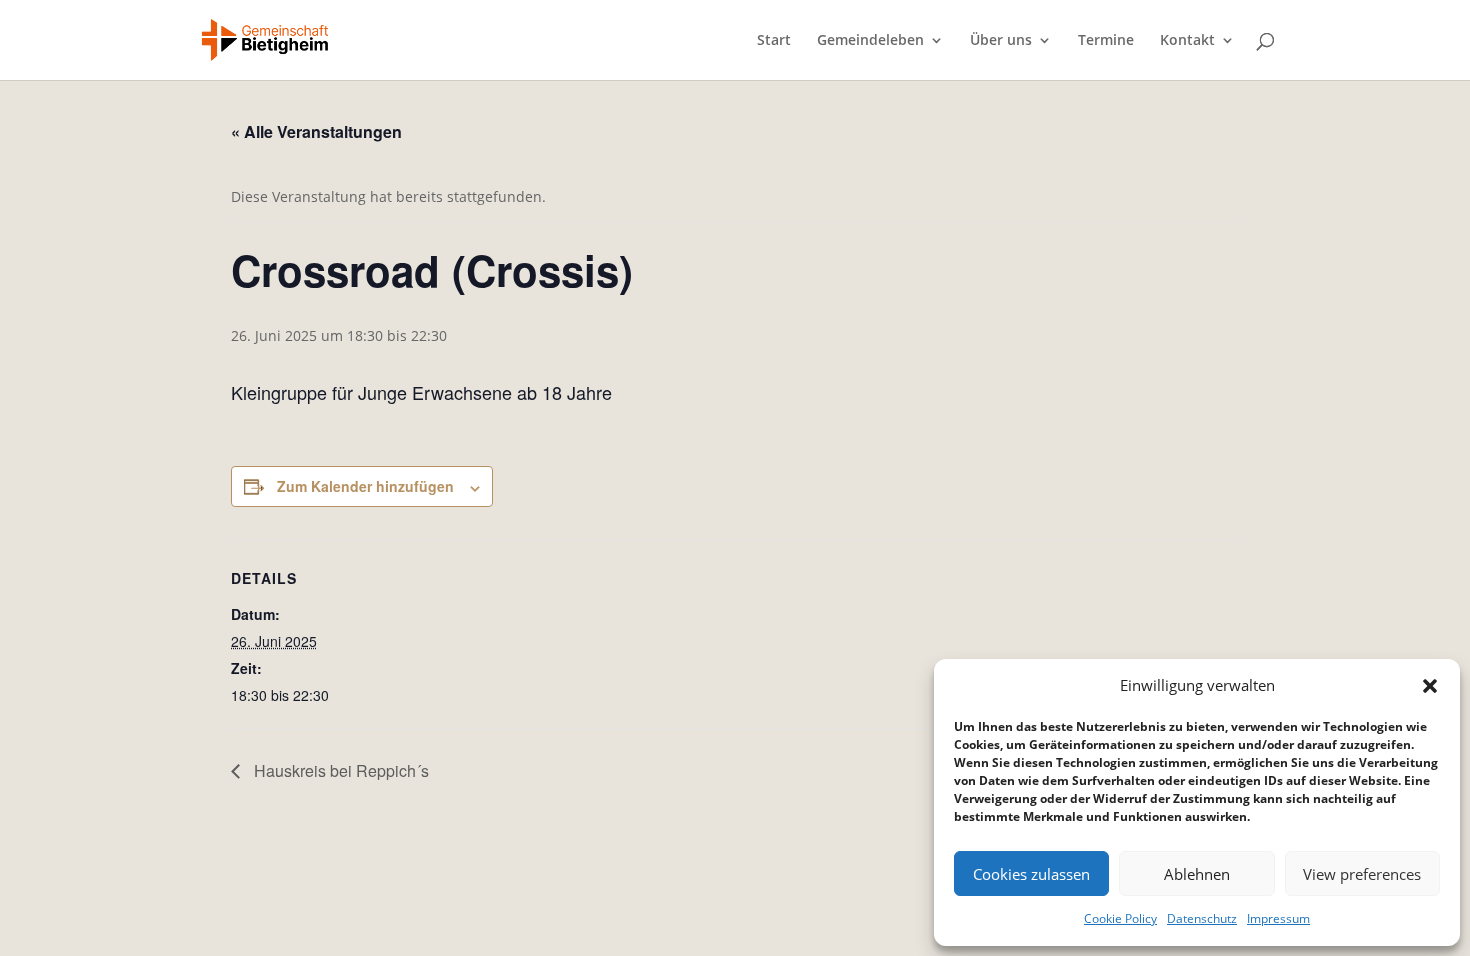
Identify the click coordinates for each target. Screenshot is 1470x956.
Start (774, 41)
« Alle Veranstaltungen (316, 131)
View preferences (1362, 874)
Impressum (1278, 918)
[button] (1430, 686)
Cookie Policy (1120, 918)
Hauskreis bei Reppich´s (339, 770)
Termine (1106, 41)
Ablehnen (1197, 874)
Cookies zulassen (1031, 874)
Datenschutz (1202, 918)
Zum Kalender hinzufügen (365, 486)
